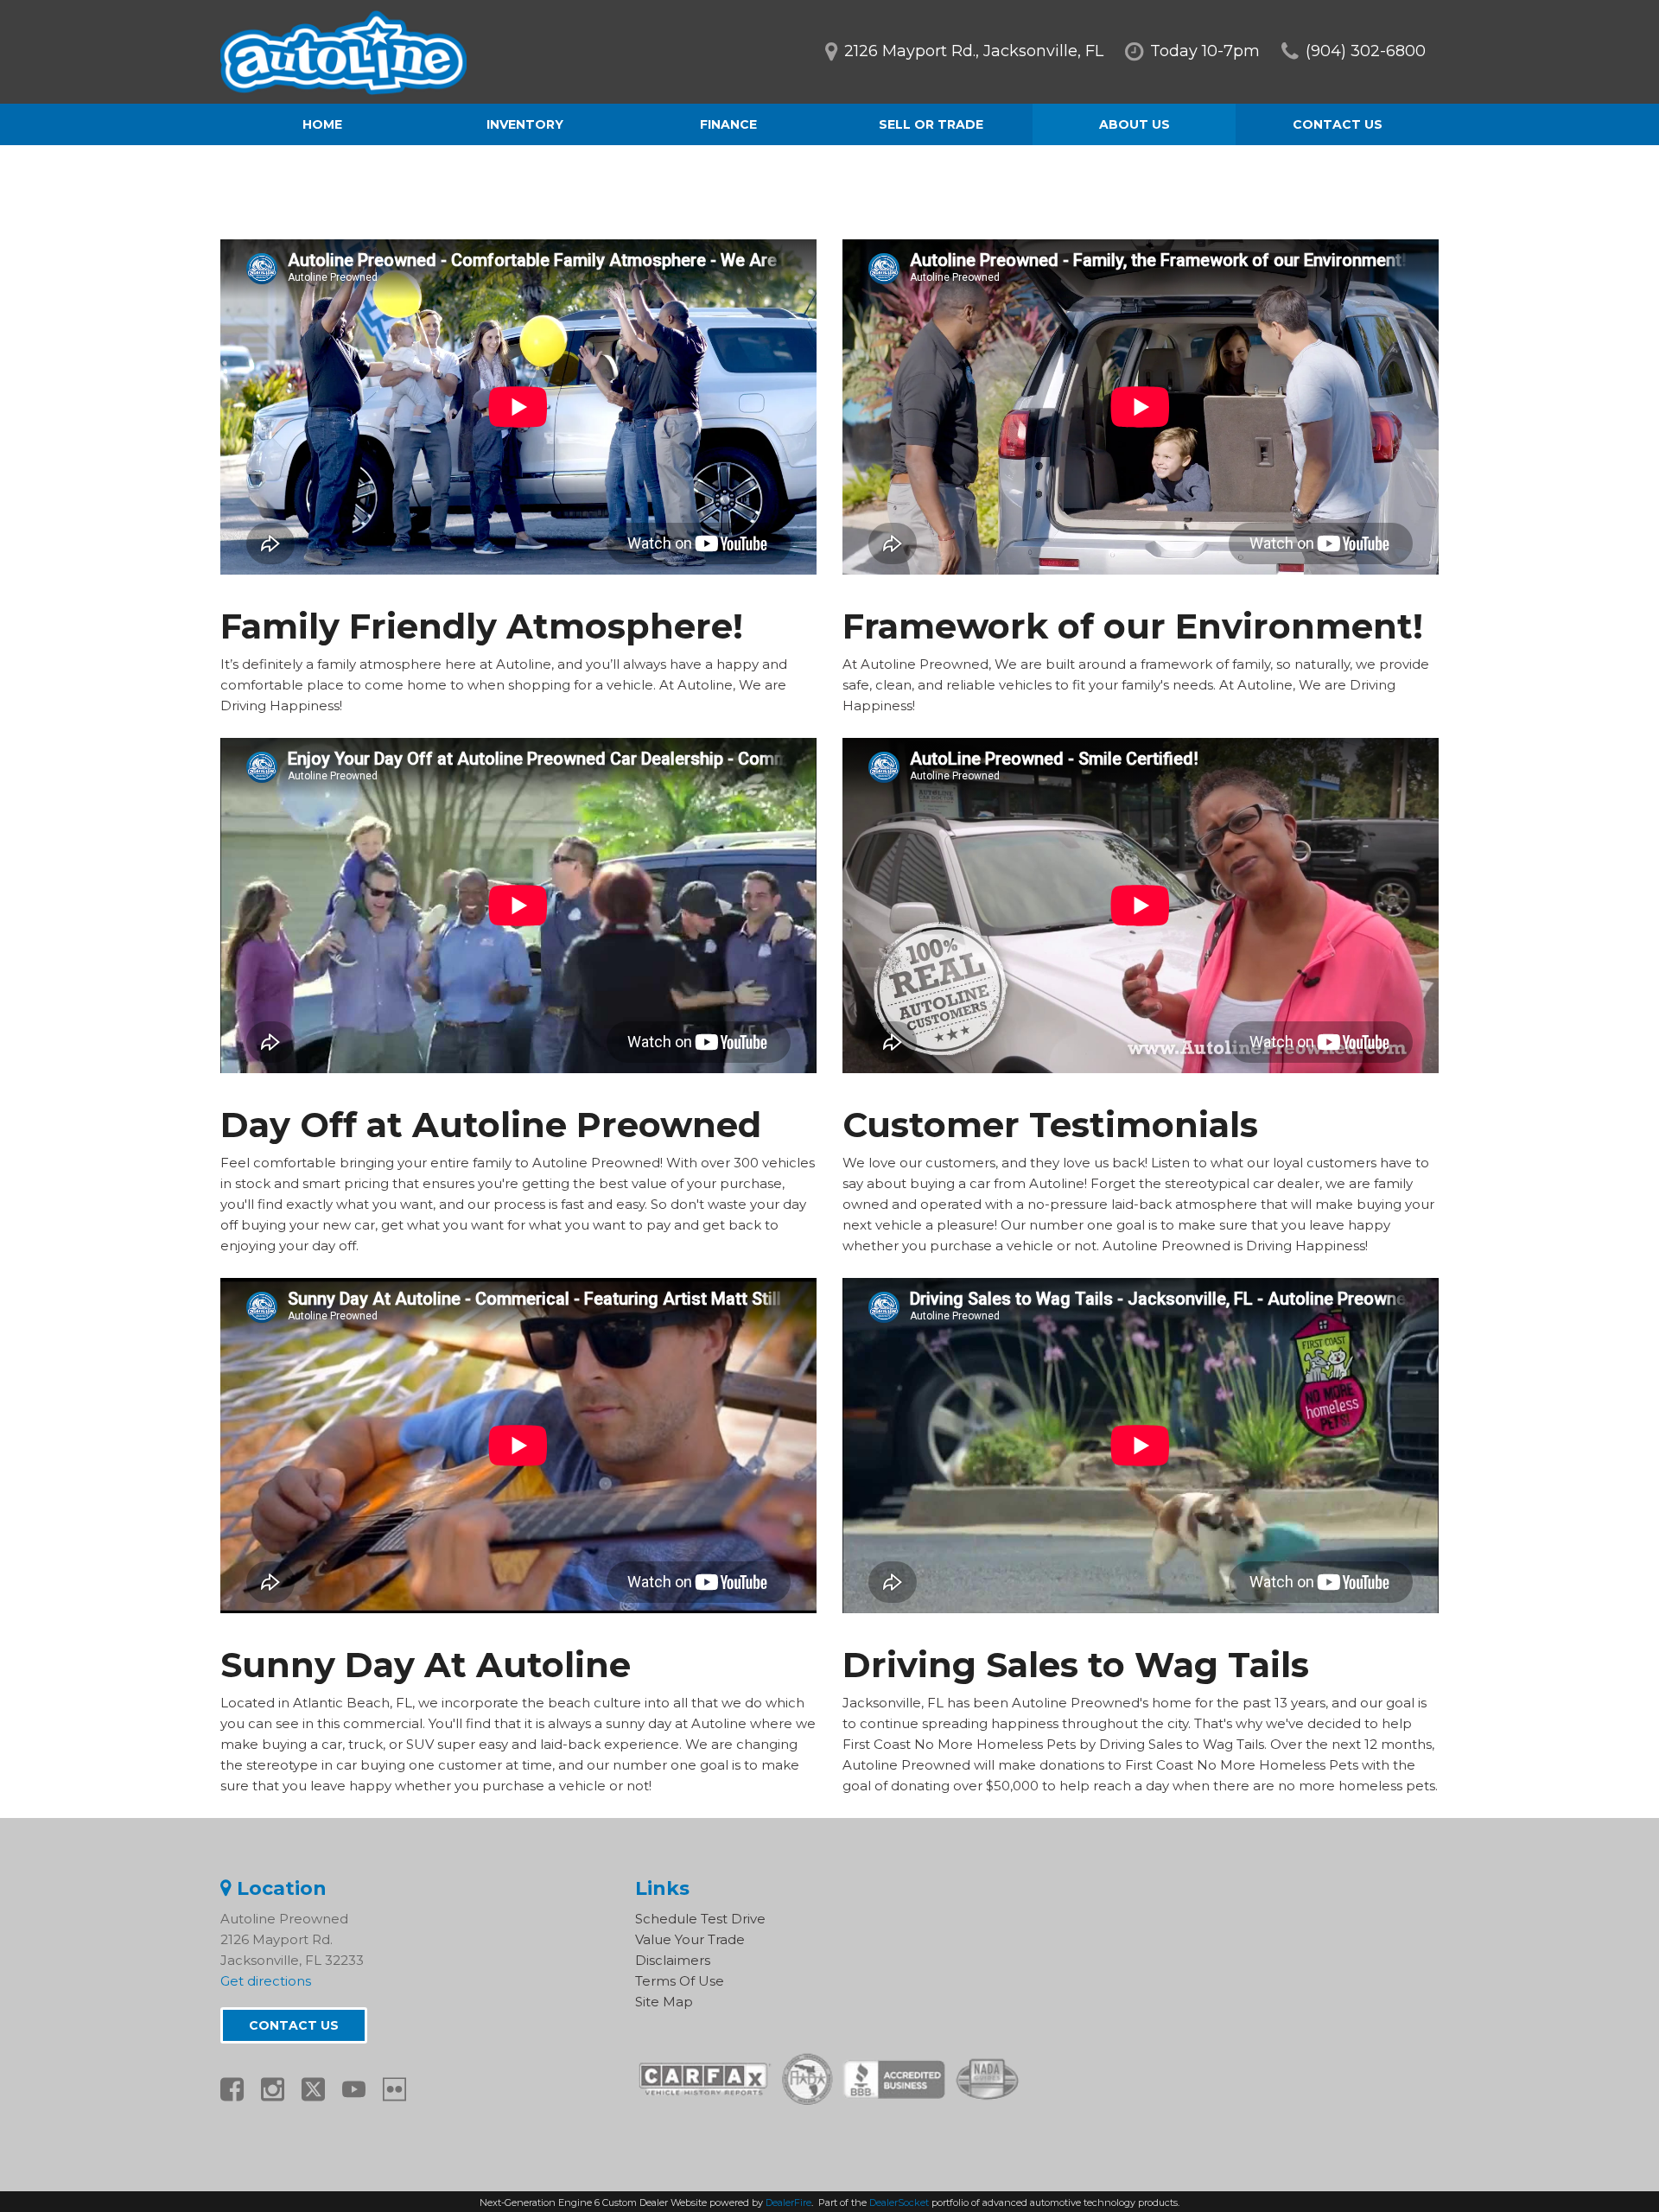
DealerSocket (899, 2202)
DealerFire (788, 2202)
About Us (1135, 124)
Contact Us (1338, 124)
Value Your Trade (690, 1939)
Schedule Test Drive (700, 1919)
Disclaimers (673, 1960)
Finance (728, 124)
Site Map (664, 2002)
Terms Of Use (680, 1981)
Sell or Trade (931, 124)
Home (322, 124)
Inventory (525, 124)
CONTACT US (294, 2025)
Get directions (266, 1981)
